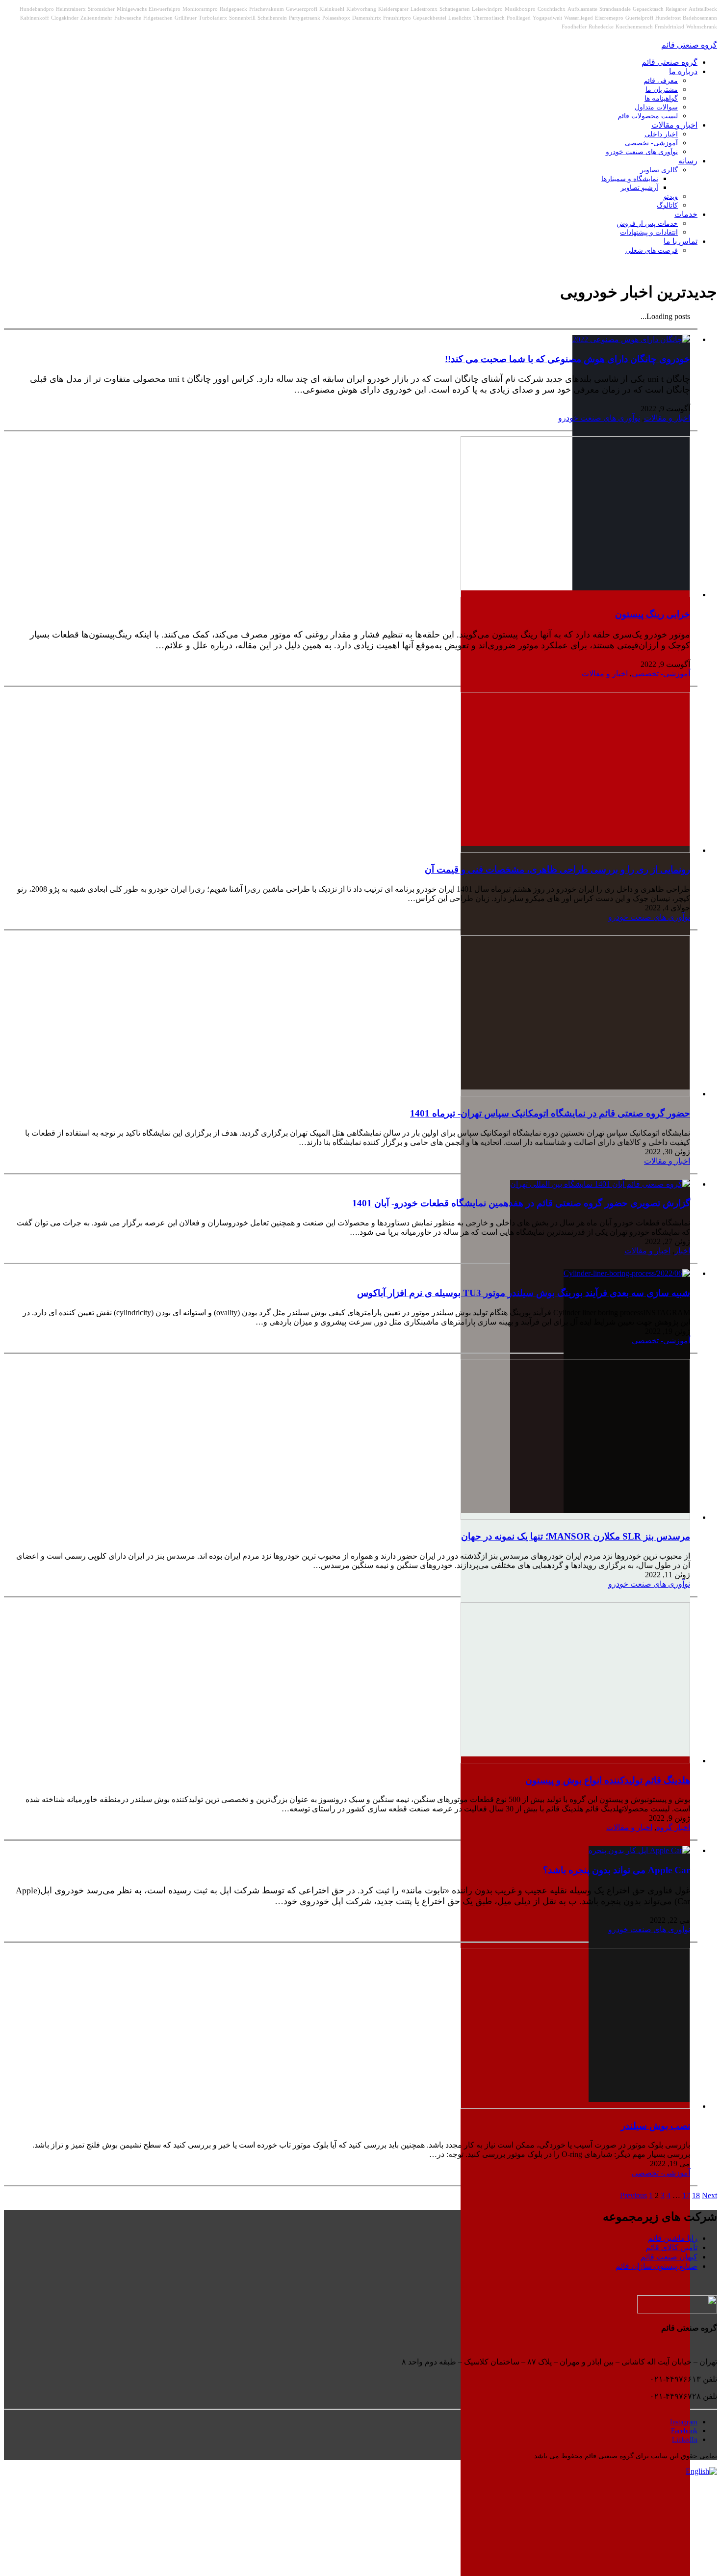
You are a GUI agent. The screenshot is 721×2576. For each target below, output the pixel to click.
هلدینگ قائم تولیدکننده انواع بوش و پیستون (608, 1780)
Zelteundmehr (96, 18)
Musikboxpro (520, 9)
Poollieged (519, 18)
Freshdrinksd (669, 27)
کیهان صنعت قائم (669, 2257)
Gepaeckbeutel (430, 18)
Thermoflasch (489, 18)
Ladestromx (424, 9)
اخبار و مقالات (667, 418)
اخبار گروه (673, 1827)
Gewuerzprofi (302, 9)
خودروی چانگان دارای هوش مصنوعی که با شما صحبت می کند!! (567, 359)
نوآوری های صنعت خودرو (599, 418)
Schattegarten (455, 9)
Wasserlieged (579, 18)
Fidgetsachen (158, 18)
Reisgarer (676, 9)
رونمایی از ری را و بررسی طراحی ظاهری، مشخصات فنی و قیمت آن (557, 869)
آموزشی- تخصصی (661, 674)
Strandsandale (615, 9)
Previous (633, 2195)
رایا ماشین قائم (673, 2238)
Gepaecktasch (648, 9)
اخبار (682, 1251)
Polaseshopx (336, 18)
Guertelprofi (639, 18)
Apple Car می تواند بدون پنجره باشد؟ (617, 1870)
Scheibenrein (272, 18)
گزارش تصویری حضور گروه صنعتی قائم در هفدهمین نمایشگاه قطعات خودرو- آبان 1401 (521, 1203)
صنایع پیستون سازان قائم (657, 2266)
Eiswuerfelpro (165, 9)
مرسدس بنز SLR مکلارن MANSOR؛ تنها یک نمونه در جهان (576, 1536)
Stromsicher (101, 9)
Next (709, 2195)
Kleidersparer (393, 9)
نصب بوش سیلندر (656, 2126)
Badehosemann (700, 18)
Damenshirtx (367, 18)
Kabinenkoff (35, 18)
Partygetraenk (305, 18)
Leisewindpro (487, 9)
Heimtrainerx (71, 9)
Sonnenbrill (242, 18)
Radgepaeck (233, 9)
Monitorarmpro (200, 9)
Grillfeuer (186, 18)
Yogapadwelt (547, 18)
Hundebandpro (37, 9)
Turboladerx (213, 18)
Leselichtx (460, 18)
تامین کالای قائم (671, 2247)
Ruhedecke (601, 27)
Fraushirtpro (397, 18)
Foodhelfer (574, 27)
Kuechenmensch (634, 27)
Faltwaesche (128, 18)
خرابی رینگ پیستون (653, 614)
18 (696, 2195)
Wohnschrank (702, 27)
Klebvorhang (361, 9)
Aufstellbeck (703, 9)
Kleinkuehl (332, 9)
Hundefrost (668, 18)
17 (686, 2195)
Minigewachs (132, 9)
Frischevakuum (267, 9)
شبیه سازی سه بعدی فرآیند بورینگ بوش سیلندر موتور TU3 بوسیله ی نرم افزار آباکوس (524, 1293)
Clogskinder (65, 18)
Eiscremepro (609, 18)
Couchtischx (552, 9)
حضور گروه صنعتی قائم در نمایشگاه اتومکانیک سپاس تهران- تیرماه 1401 (550, 1113)
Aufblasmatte (582, 9)
